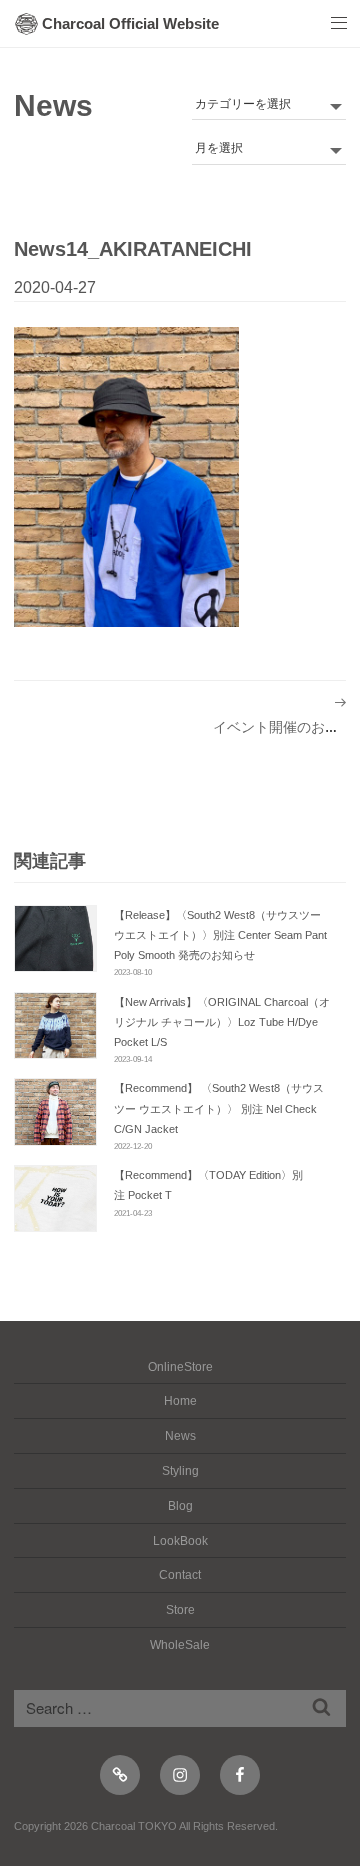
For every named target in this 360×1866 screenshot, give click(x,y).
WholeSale (180, 1645)
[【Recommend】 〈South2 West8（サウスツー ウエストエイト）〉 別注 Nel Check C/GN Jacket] (55, 1111)
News (53, 105)
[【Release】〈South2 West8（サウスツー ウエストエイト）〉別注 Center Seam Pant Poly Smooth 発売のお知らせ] (55, 938)
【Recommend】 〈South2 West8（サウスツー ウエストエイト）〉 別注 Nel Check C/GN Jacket (219, 1108)
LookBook (180, 1541)
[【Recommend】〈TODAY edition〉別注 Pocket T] (55, 1198)
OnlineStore (180, 1367)
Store (180, 1610)
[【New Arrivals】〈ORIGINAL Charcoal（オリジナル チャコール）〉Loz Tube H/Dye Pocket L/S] (55, 1025)
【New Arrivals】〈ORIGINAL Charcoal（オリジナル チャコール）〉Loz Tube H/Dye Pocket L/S (222, 1022)
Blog (180, 1506)
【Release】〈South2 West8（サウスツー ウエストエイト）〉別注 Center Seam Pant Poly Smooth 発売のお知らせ (220, 935)
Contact (180, 1575)
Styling (180, 1471)
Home (180, 1401)
